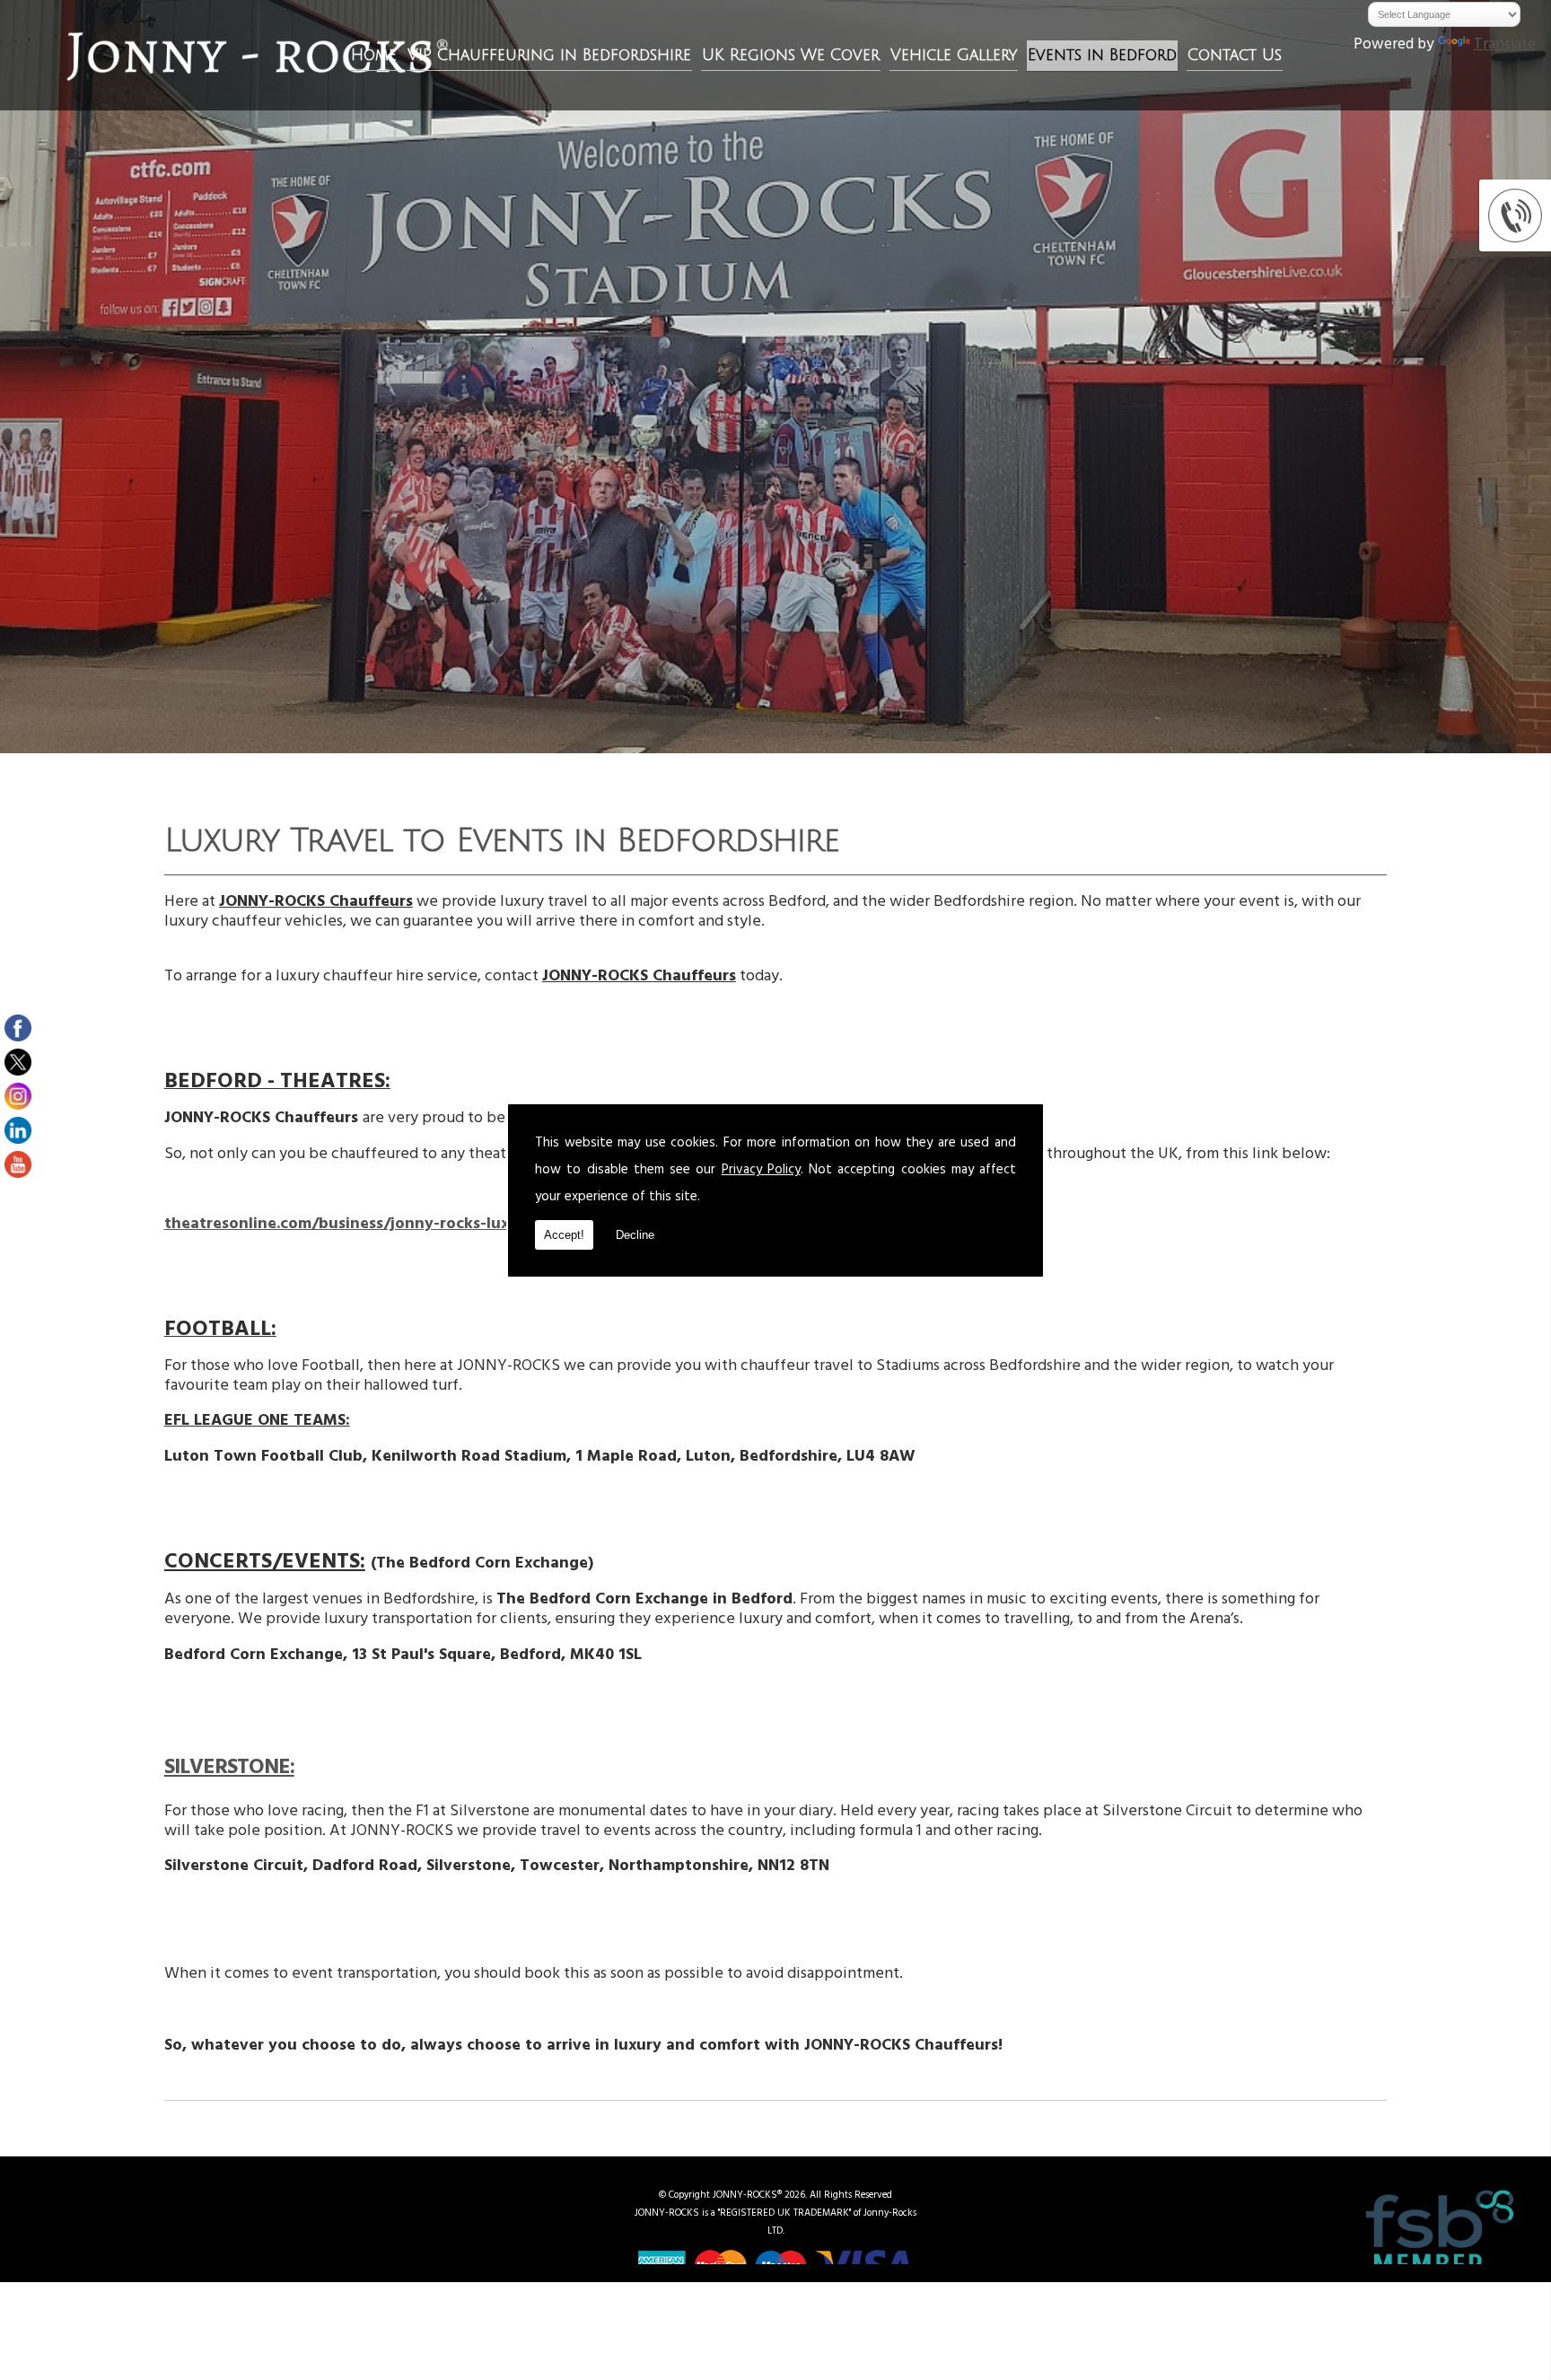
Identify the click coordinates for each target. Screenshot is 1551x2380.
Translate (1505, 46)
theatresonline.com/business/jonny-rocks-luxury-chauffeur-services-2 (430, 1225)
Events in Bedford (1102, 55)
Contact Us (1235, 55)
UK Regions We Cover (791, 55)
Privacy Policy (761, 1171)
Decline (635, 1235)
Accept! (564, 1235)
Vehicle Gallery (954, 55)
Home (374, 55)
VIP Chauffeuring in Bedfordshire (549, 55)
